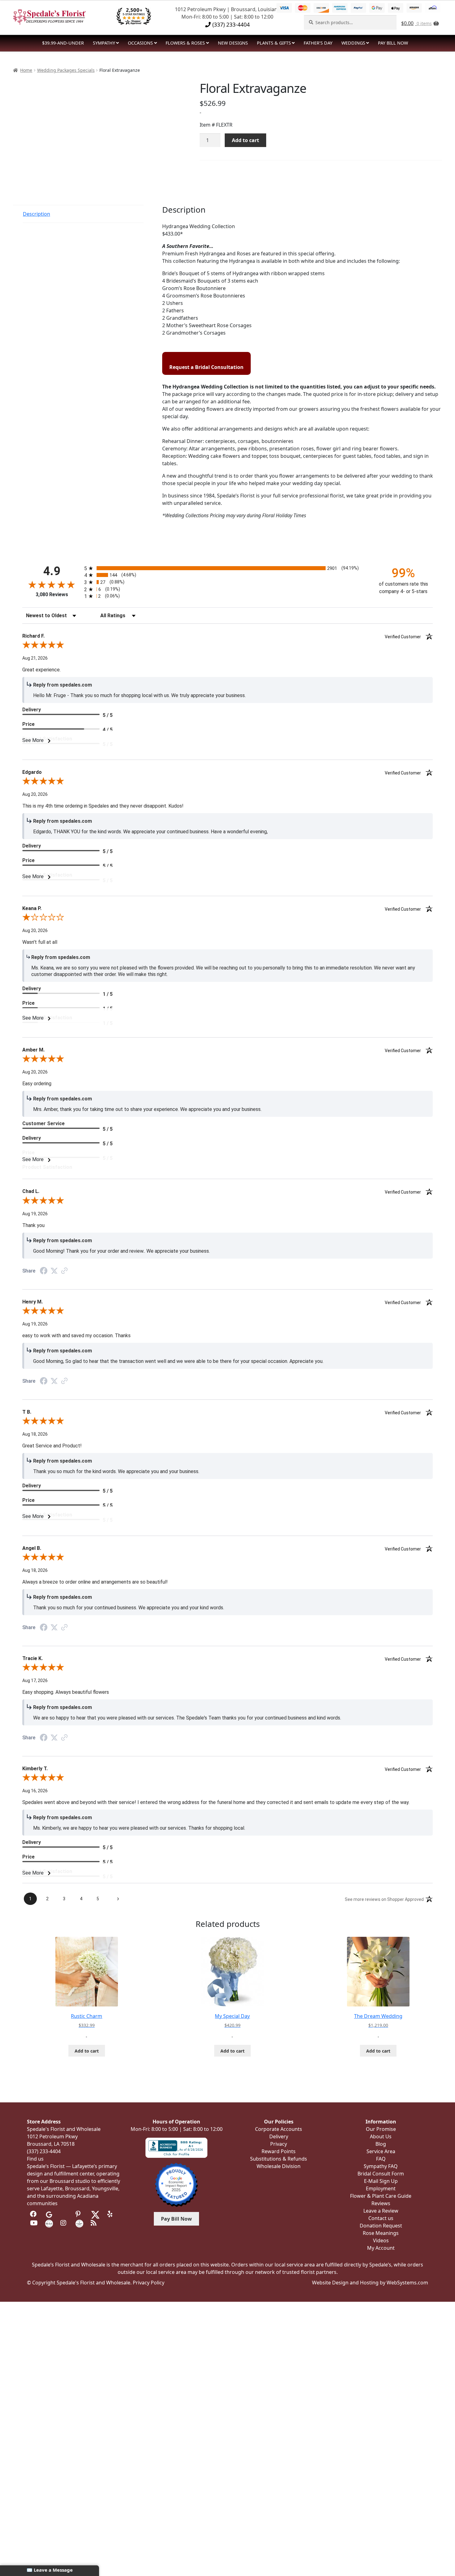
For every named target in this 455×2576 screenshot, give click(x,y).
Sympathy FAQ (381, 2166)
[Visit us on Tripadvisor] (64, 2214)
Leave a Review (381, 2211)
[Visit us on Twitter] (95, 2214)
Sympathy (104, 43)
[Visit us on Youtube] (34, 2223)
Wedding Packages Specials (66, 70)
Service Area (381, 2151)
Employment (381, 2188)
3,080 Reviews (52, 594)
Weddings (353, 43)
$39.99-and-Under (63, 43)
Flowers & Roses (185, 43)
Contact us (381, 2218)
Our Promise (381, 2129)
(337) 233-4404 (230, 24)
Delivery (279, 2136)
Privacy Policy (149, 2283)
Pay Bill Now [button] (176, 2219)
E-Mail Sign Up (381, 2181)
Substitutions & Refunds (279, 2159)
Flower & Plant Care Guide (381, 2196)
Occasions (140, 43)
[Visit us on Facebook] (34, 2214)
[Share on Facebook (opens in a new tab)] (44, 1271)
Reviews (381, 2203)
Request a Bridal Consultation (206, 367)
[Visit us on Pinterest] (79, 2214)
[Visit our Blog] (95, 2223)
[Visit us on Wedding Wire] (79, 2223)
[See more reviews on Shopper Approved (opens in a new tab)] (64, 1271)
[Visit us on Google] (49, 2214)
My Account (381, 2248)
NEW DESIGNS (233, 43)
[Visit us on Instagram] (64, 2223)
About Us (381, 2136)
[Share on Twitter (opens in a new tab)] (54, 1271)
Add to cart (245, 140)
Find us (35, 2159)
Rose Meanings (381, 2233)
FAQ (381, 2159)
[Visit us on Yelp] (111, 2214)
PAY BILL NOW (393, 43)
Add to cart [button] (87, 2051)
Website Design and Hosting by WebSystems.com (370, 2283)
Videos (381, 2240)
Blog (381, 2144)
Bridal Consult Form (381, 2174)
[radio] (227, 568)
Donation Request (381, 2226)
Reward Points (279, 2151)
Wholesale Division (279, 2166)
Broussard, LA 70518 (51, 2144)
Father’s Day (318, 43)
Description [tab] (37, 214)
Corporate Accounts (279, 2129)
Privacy (279, 2144)
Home (26, 70)
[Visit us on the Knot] (49, 2223)
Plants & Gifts (274, 43)
